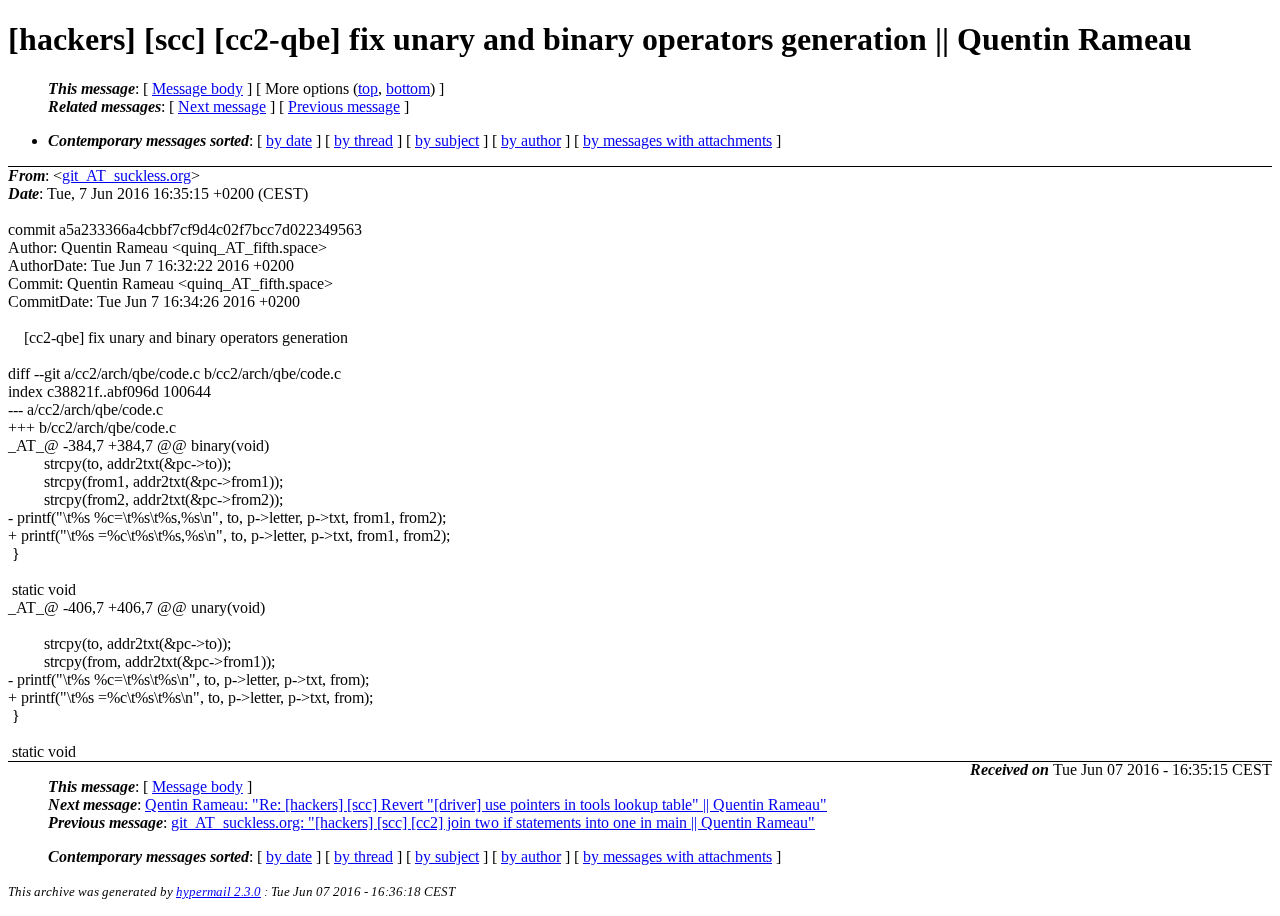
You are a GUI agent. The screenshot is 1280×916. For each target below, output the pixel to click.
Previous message (344, 106)
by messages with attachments (677, 140)
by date (289, 140)
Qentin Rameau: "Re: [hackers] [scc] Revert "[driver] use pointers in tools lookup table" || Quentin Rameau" (486, 804)
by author (531, 140)
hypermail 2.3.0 (218, 891)
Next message (222, 106)
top (368, 88)
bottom (408, 88)
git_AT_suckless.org (126, 175)
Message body (197, 88)
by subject (447, 140)
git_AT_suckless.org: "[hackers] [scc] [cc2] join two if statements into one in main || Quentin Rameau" (493, 822)
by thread (363, 140)
